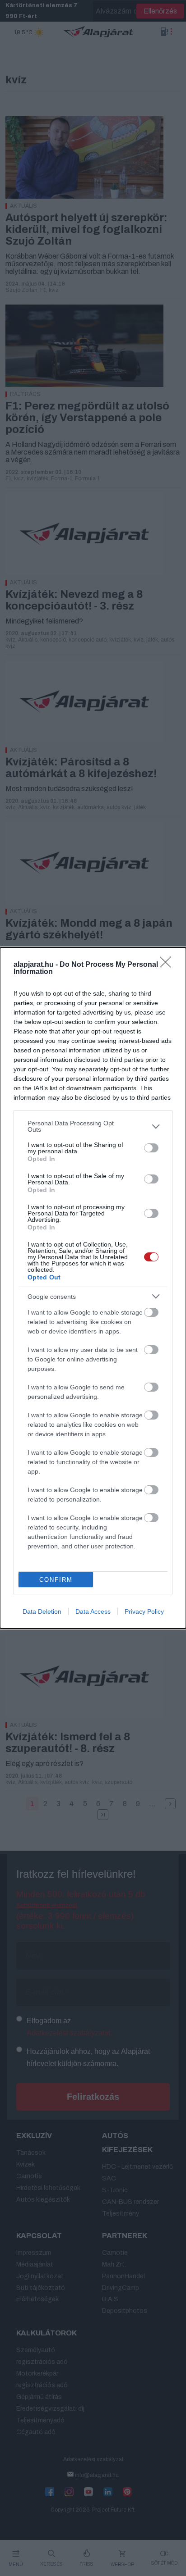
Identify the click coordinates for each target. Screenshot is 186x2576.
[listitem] (93, 1126)
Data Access (93, 1611)
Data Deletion (42, 1611)
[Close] (168, 965)
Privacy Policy (144, 1611)
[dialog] (93, 1288)
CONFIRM (56, 1580)
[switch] (151, 1148)
